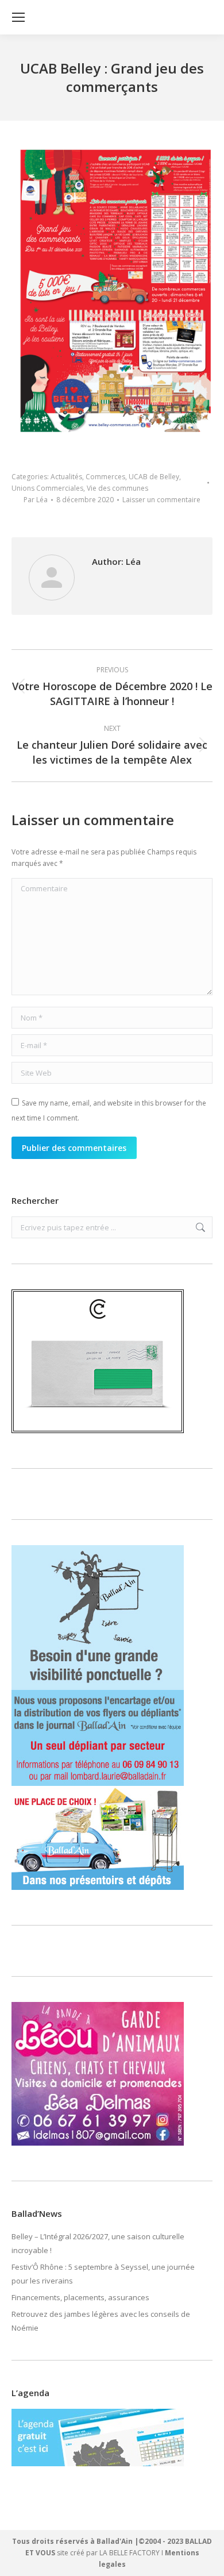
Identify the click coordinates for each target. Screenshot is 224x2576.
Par (36, 500)
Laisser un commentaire (161, 500)
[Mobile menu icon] (18, 17)
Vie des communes (117, 488)
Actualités (66, 477)
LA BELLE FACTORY (130, 2553)
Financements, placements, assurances (80, 2297)
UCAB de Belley (154, 477)
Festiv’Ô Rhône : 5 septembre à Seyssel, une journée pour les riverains (103, 2274)
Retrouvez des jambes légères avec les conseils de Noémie (101, 2321)
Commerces (105, 477)
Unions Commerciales (47, 488)
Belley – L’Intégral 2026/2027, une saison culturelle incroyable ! (98, 2243)
